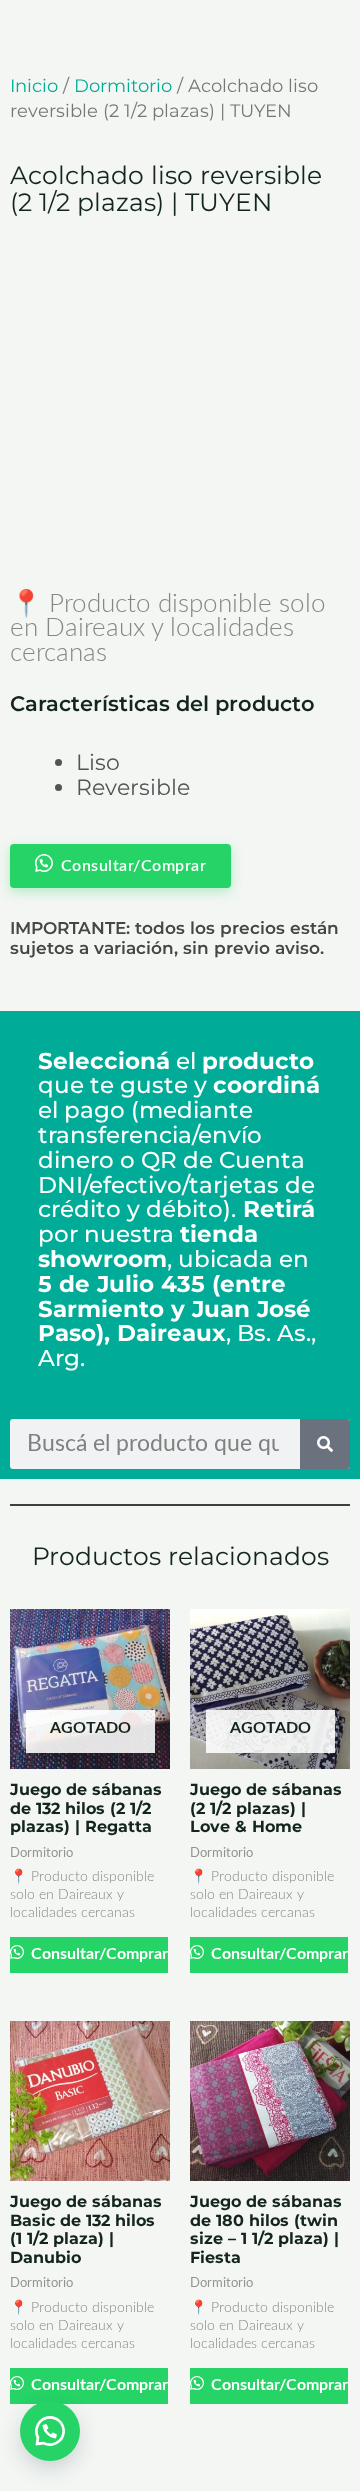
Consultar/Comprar (97, 1954)
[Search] (325, 1444)
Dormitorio (123, 86)
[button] (50, 2431)
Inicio (34, 86)
